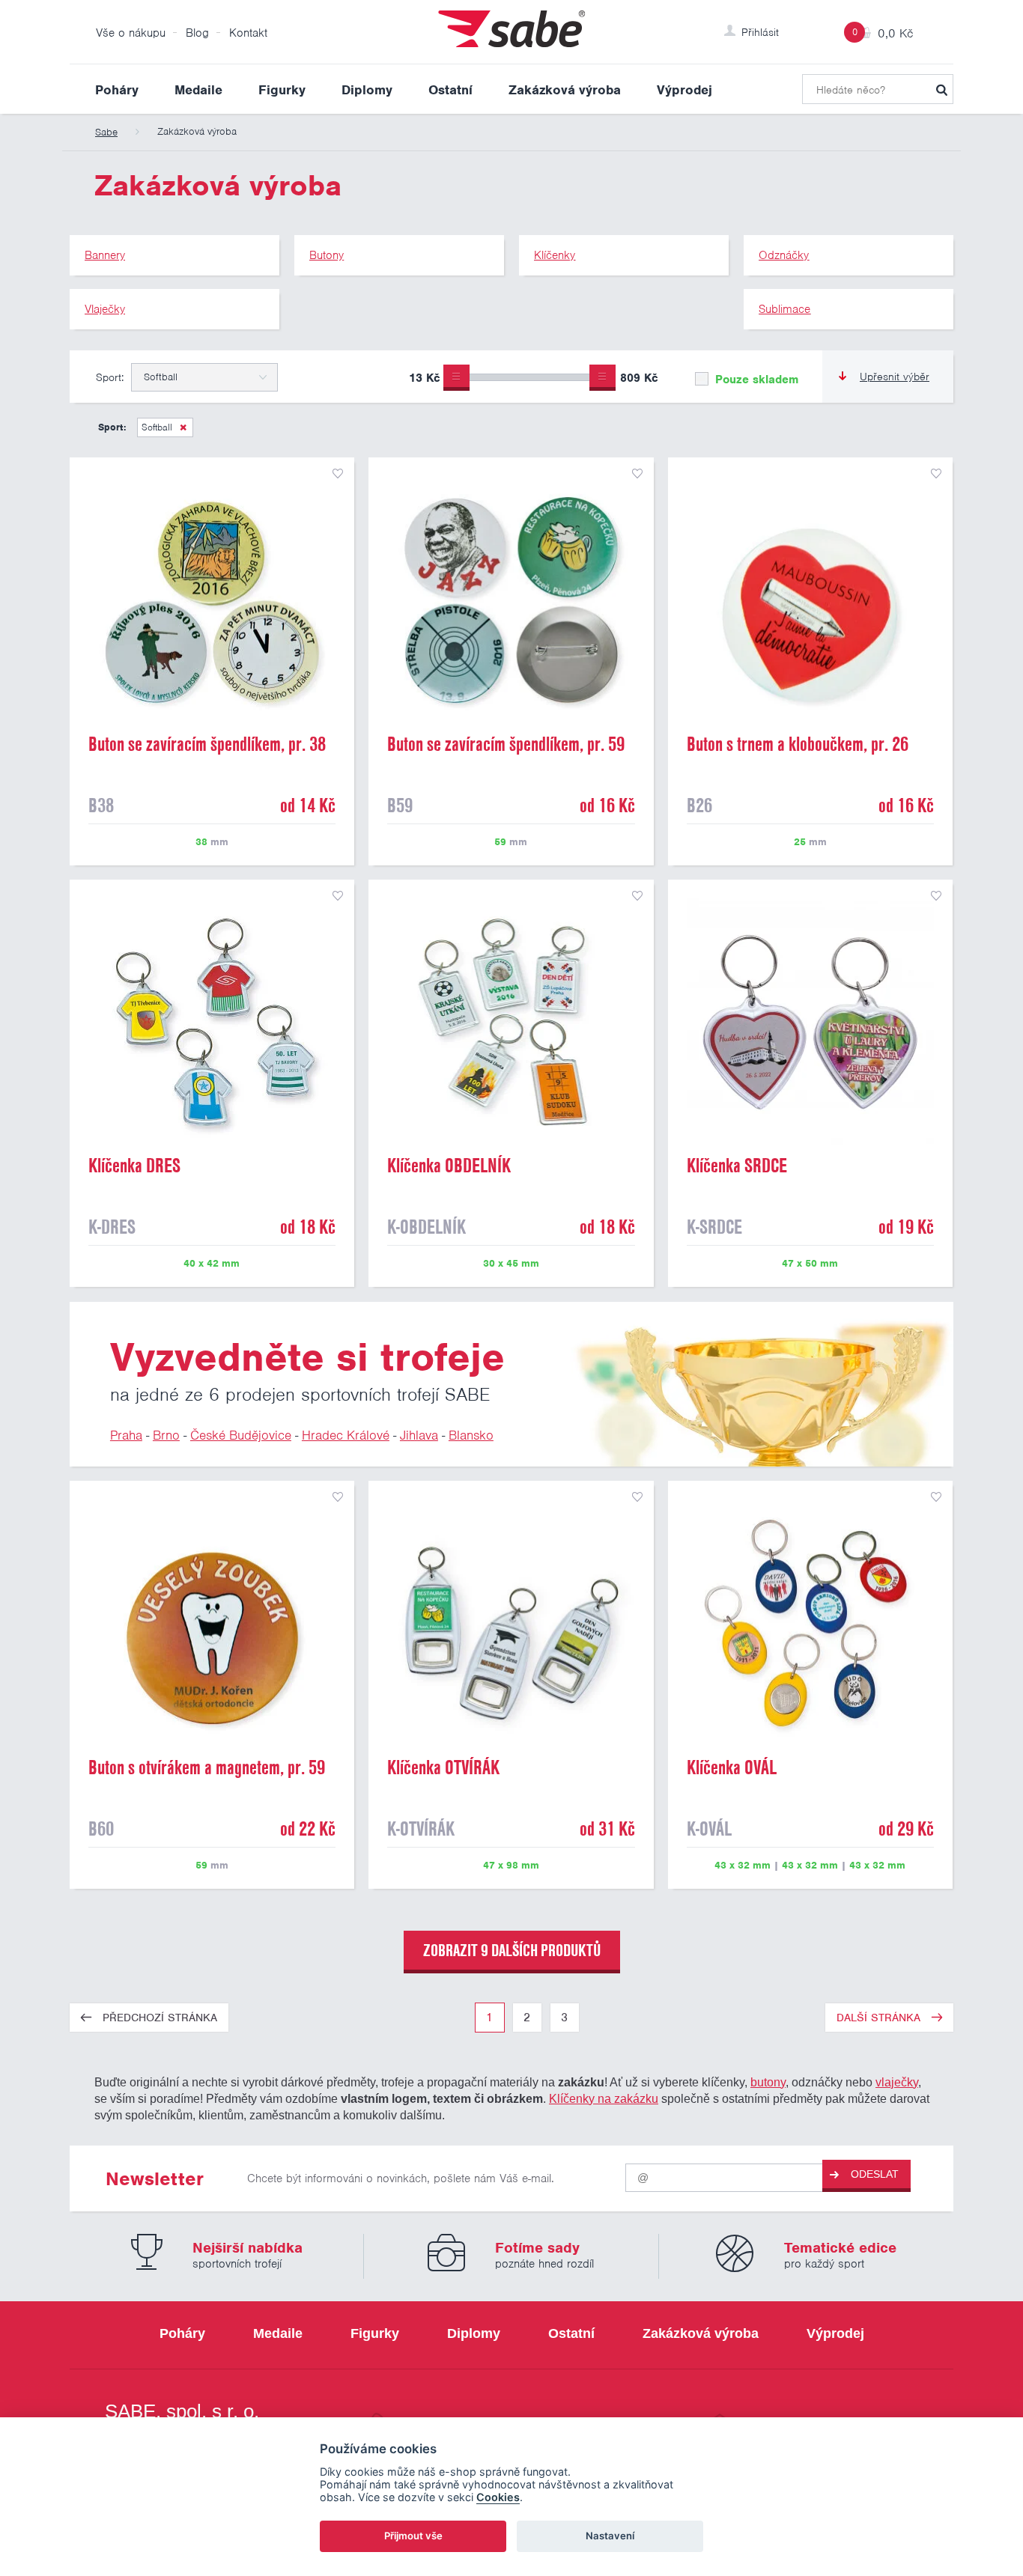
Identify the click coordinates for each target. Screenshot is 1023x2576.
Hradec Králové (346, 1435)
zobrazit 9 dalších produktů (512, 1950)
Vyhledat (941, 89)
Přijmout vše (413, 2536)
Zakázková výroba (565, 90)
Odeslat (875, 2174)
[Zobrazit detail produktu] (212, 600)
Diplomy (367, 90)
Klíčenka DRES (134, 1166)
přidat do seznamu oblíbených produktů (338, 474)
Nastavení (610, 2536)
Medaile (198, 90)
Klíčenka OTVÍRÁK (443, 1767)
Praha (126, 1435)
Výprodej (684, 90)
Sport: (110, 377)
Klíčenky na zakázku (604, 2098)
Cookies (498, 2497)
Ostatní (450, 90)
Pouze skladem (755, 380)
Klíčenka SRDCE (737, 1166)
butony (768, 2082)
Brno (166, 1435)
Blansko (471, 1435)
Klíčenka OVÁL (732, 1767)
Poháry (117, 90)
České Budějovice (241, 1435)
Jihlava (419, 1435)
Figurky (282, 90)
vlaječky (897, 2082)
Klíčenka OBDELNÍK (449, 1166)
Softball (157, 427)
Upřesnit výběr (895, 377)
